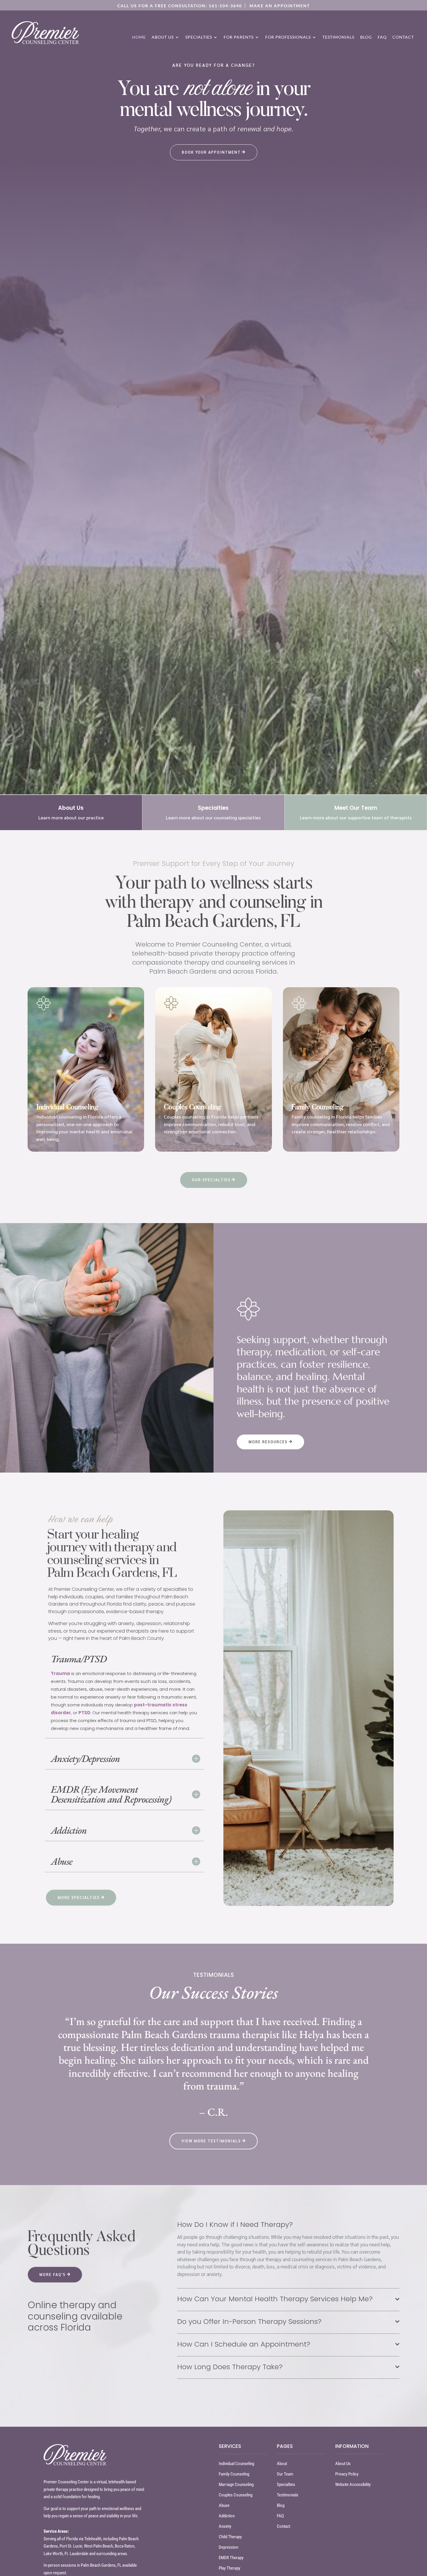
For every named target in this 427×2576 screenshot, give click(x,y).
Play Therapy (229, 2568)
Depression (228, 2547)
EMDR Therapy (231, 2558)
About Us (163, 37)
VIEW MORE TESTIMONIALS (211, 2141)
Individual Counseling (236, 2464)
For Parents (239, 37)
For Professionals (288, 37)
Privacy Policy (347, 2474)
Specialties (199, 37)
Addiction (227, 2516)
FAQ (382, 37)
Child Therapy (230, 2537)
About (282, 2464)
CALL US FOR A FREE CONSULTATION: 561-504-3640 (180, 6)
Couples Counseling (236, 2495)
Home (139, 37)
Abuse (224, 2505)
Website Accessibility (353, 2485)
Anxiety (225, 2526)
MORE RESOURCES (268, 1442)
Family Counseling (234, 2474)
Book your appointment (211, 152)
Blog (366, 37)
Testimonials (338, 37)
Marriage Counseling (236, 2485)
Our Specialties (211, 1180)
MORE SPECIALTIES (79, 1897)
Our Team (285, 2474)
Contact (403, 37)
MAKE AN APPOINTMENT (280, 6)
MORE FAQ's (53, 2274)
